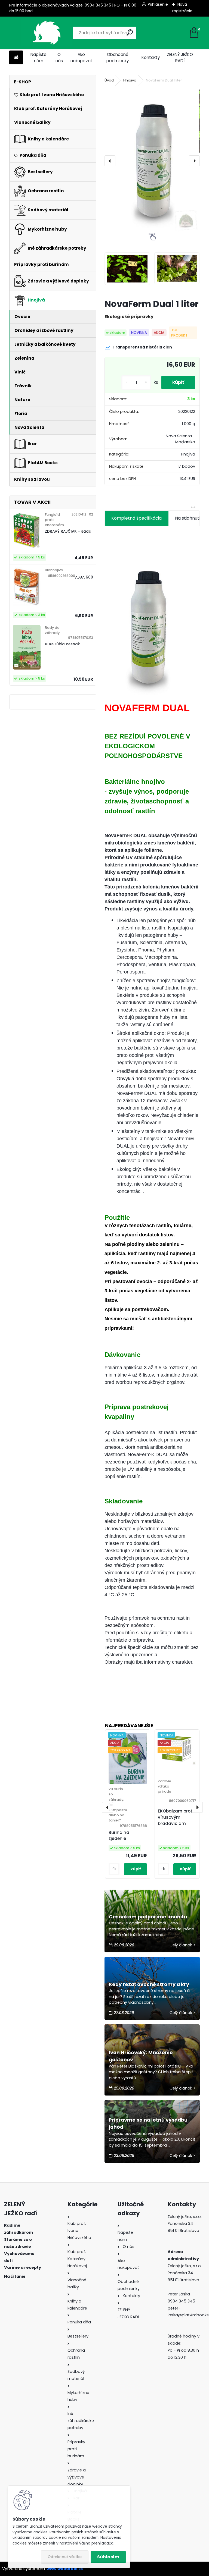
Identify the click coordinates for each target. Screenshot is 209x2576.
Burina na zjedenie (119, 1836)
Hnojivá (130, 80)
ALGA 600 (84, 577)
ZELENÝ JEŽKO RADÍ (180, 58)
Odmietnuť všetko (65, 2557)
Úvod (109, 80)
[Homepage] (16, 58)
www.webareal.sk (65, 2569)
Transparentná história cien (142, 347)
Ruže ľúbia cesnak (62, 644)
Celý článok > (182, 1945)
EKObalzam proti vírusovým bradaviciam (176, 1817)
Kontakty (151, 57)
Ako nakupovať (81, 58)
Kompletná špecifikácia (136, 518)
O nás (59, 58)
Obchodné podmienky (118, 58)
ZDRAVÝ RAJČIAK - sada (68, 531)
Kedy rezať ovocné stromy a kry (149, 1984)
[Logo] (47, 33)
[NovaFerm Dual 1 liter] (152, 161)
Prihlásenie (158, 4)
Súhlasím (108, 2557)
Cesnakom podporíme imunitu (148, 1917)
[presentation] (110, 161)
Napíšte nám (39, 58)
